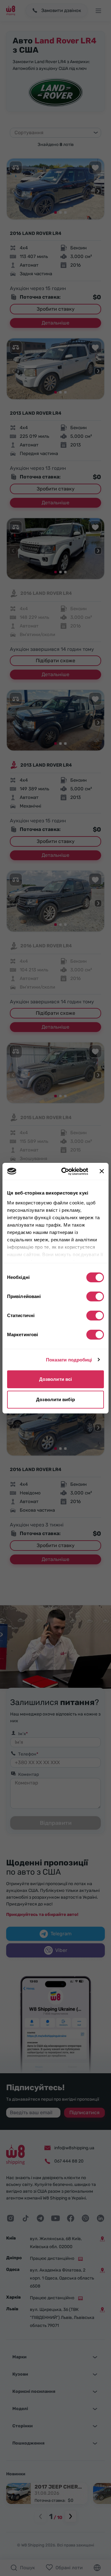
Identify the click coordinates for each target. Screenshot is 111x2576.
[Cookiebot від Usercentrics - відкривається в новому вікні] (65, 1171)
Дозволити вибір (55, 1399)
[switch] (95, 1296)
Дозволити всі (55, 1379)
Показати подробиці (69, 1360)
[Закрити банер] (102, 1171)
